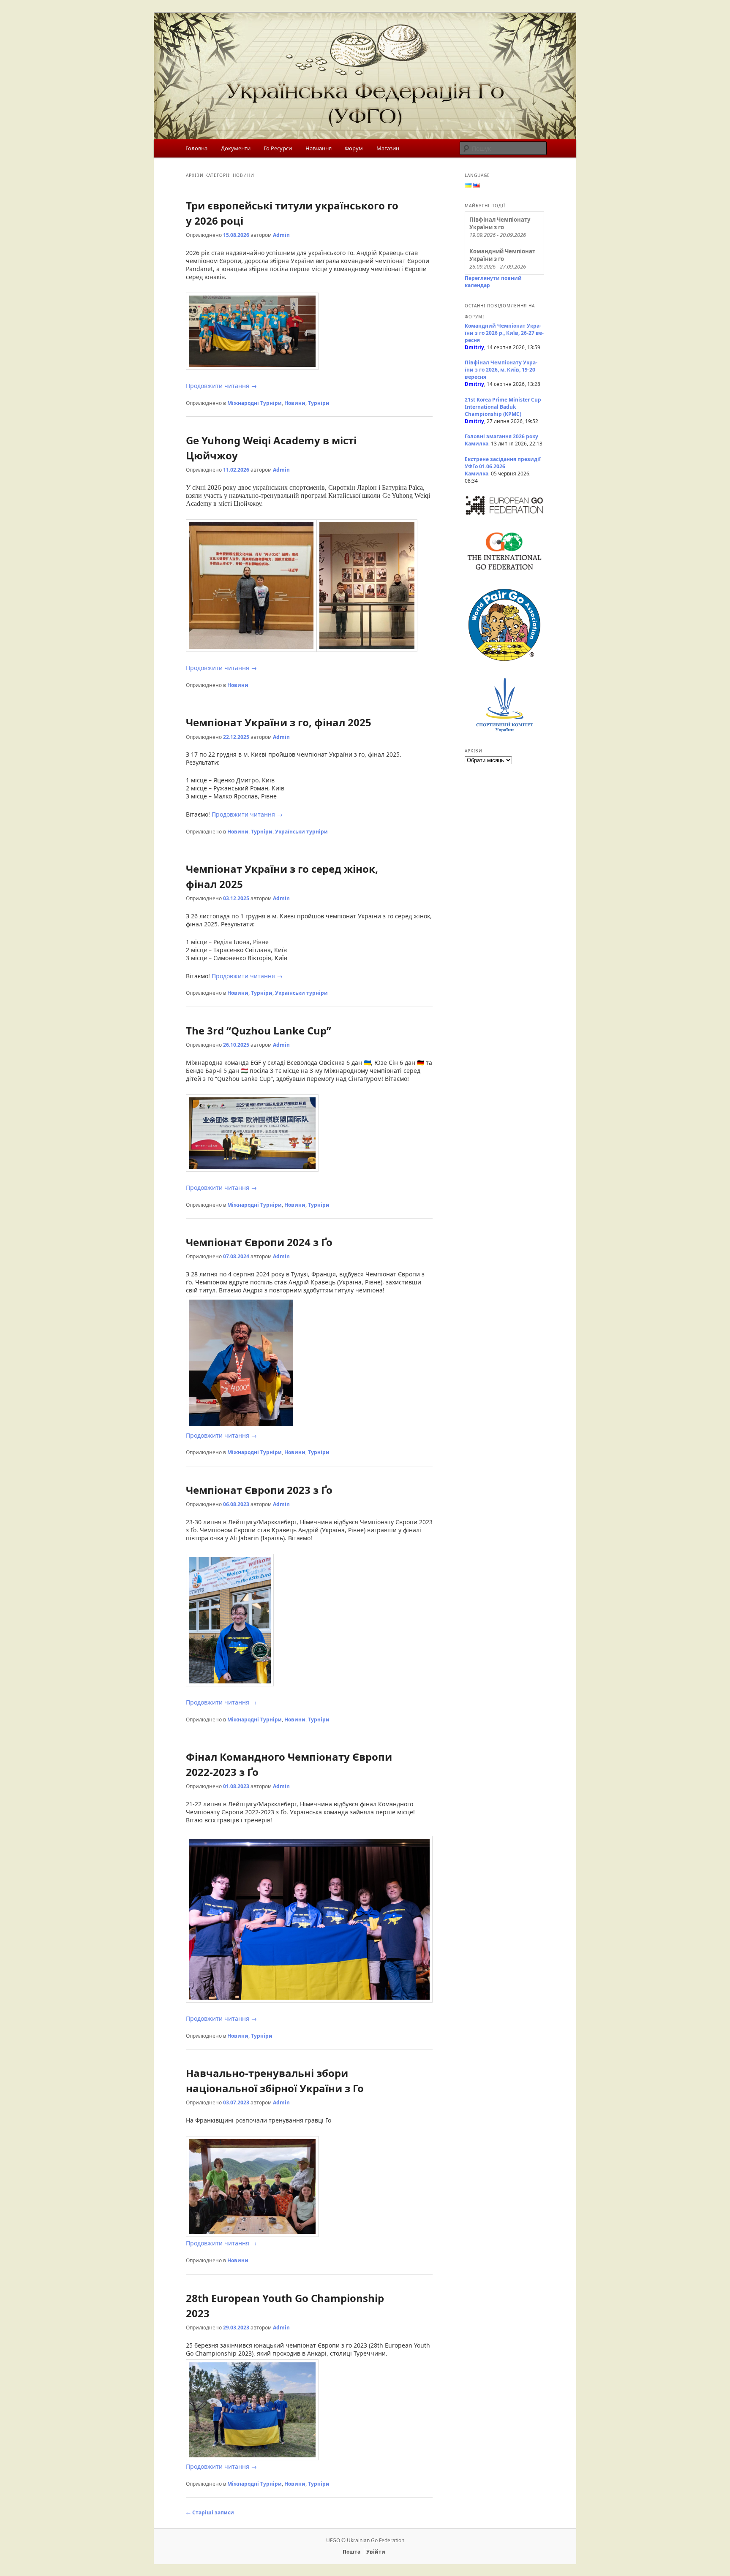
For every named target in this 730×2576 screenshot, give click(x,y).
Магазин (388, 148)
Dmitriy (474, 347)
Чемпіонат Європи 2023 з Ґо (259, 1490)
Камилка (477, 444)
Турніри (319, 403)
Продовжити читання (221, 386)
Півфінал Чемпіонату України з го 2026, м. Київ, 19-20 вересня (501, 370)
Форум (354, 148)
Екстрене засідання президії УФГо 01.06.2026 (503, 463)
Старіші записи (210, 2512)
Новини (295, 403)
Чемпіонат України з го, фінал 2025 (279, 722)
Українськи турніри (301, 832)
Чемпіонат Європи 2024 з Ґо (259, 1242)
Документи (236, 148)
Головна (196, 148)
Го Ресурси (278, 148)
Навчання (319, 148)
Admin (281, 235)
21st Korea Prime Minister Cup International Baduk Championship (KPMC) (503, 407)
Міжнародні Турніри (255, 403)
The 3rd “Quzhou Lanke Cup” (259, 1030)
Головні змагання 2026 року (501, 436)
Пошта (351, 2552)
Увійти (376, 2552)
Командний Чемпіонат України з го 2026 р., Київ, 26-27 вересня (504, 333)
